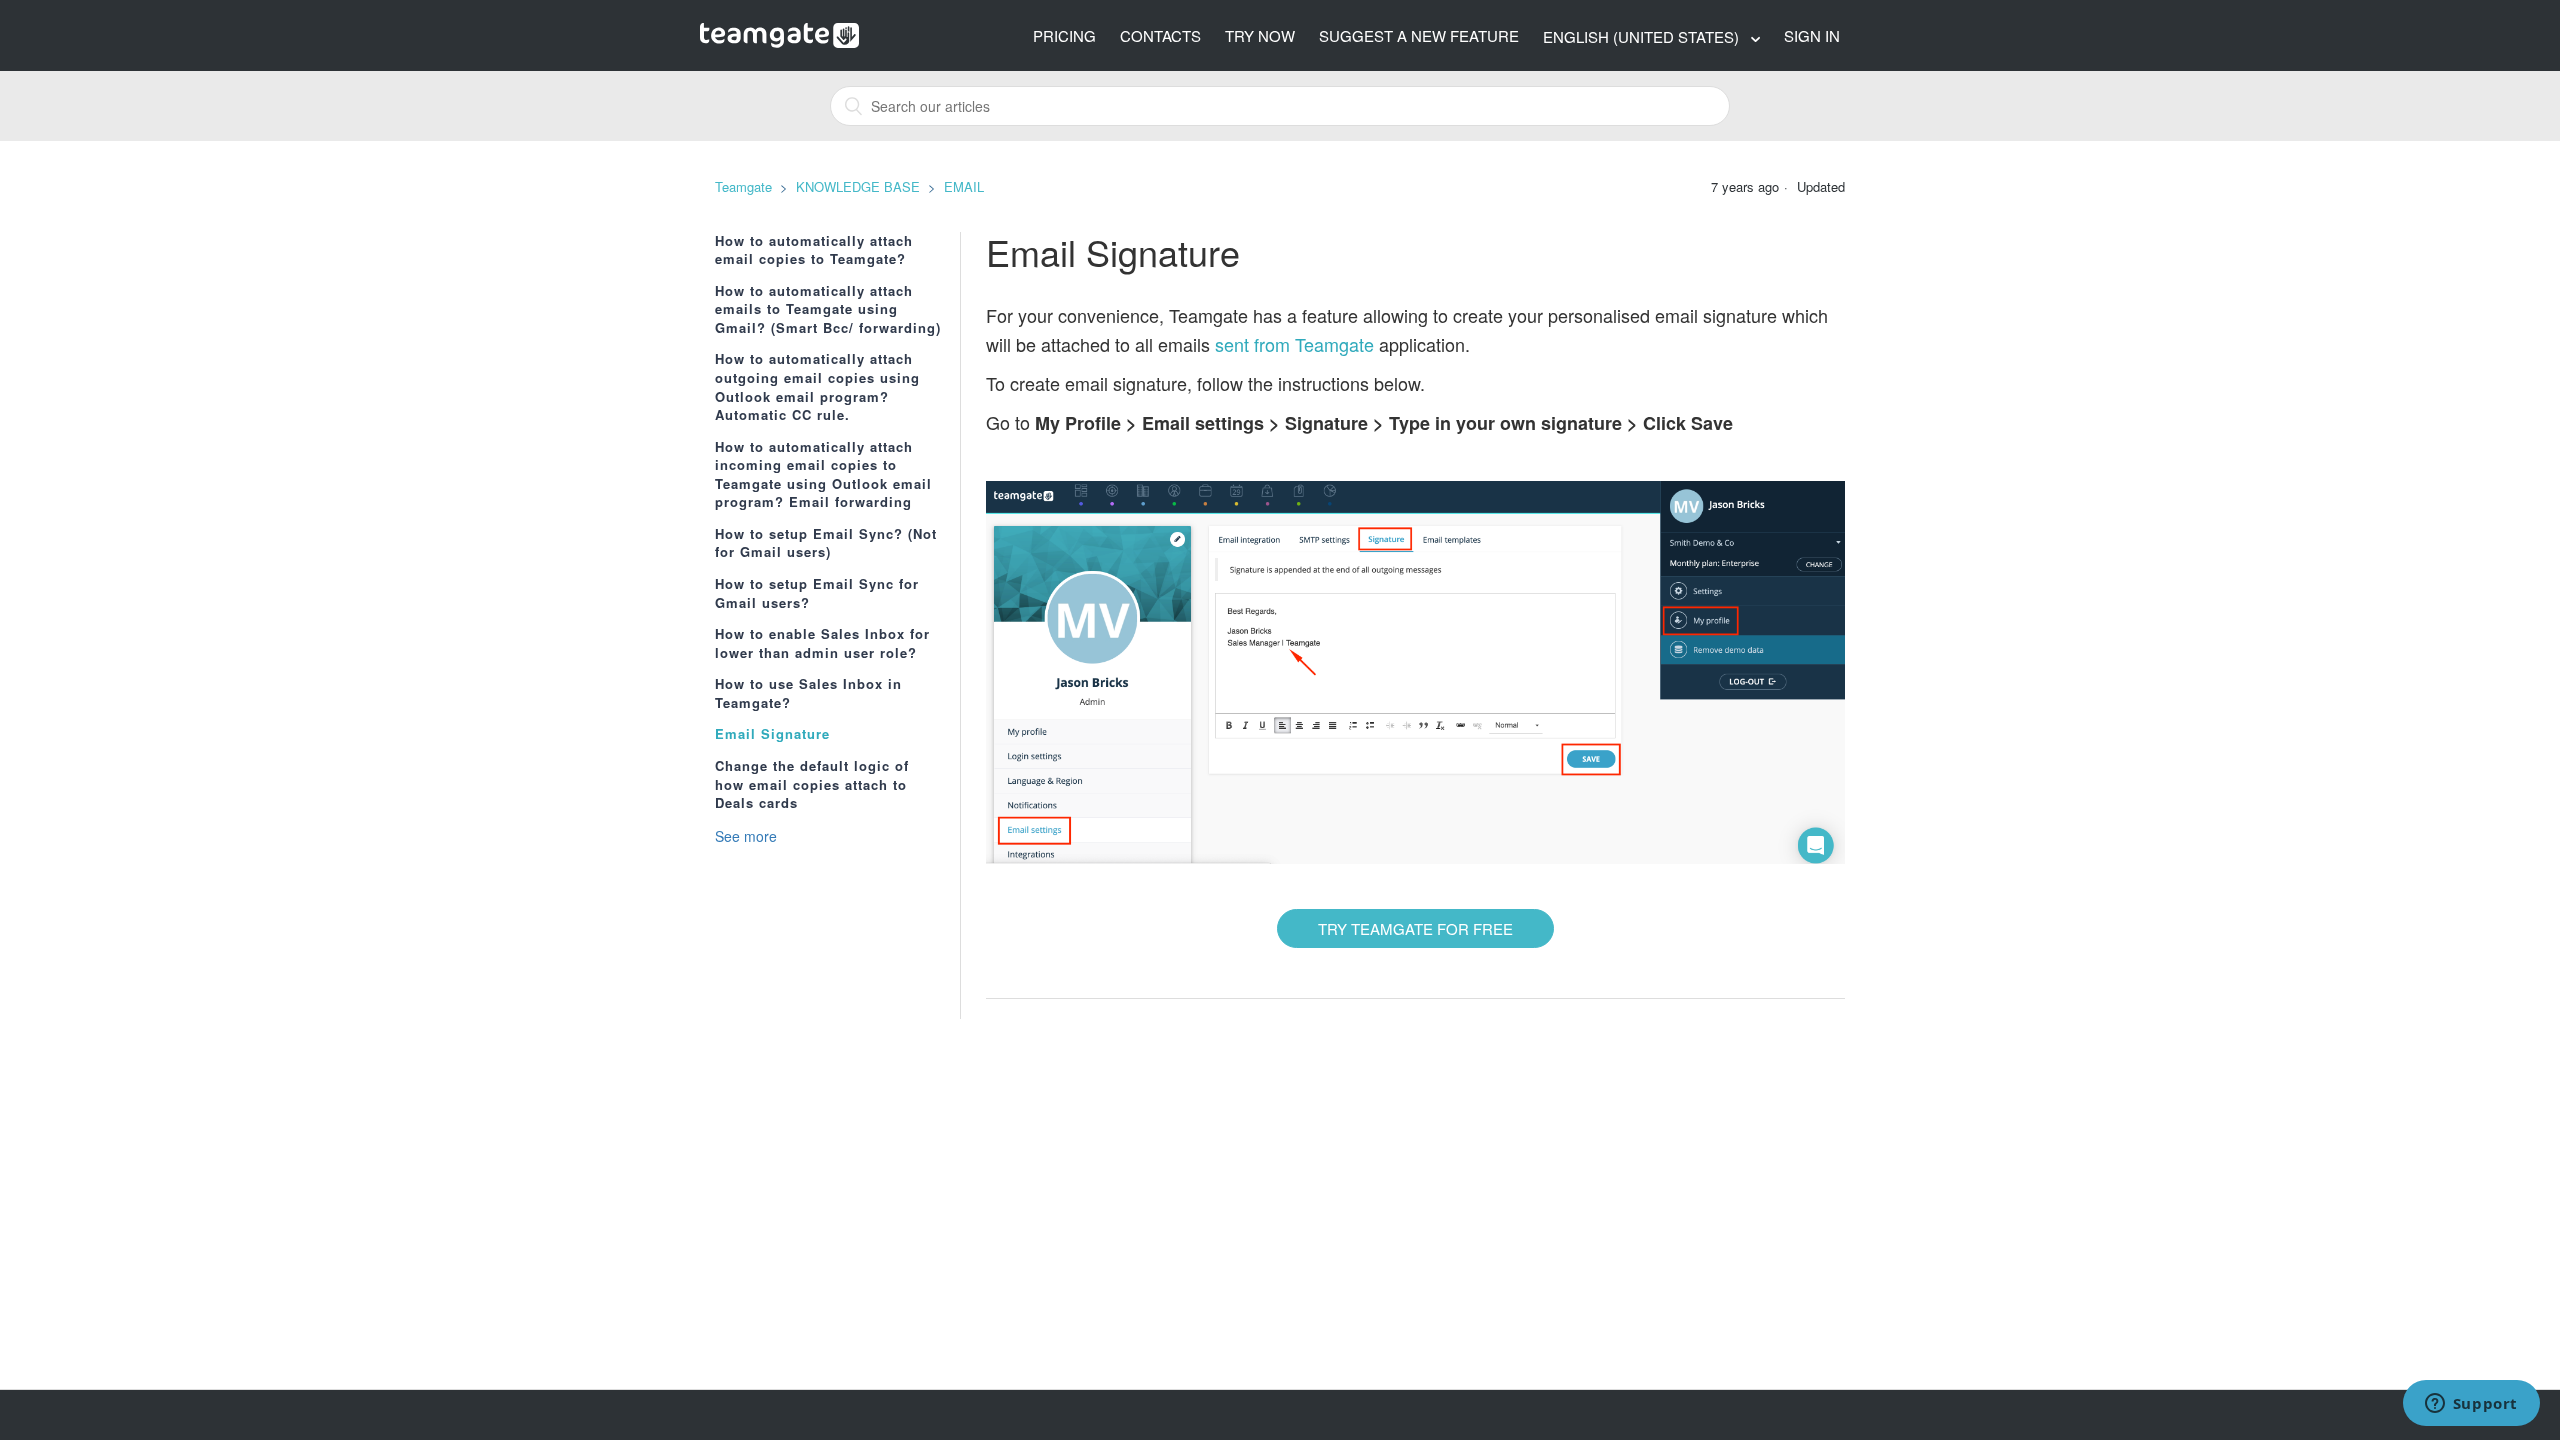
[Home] (779, 33)
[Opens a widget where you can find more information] (2471, 1405)
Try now (1260, 35)
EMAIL (964, 186)
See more (746, 836)
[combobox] (1280, 106)
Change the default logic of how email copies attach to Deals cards (812, 784)
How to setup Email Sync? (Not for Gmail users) (826, 543)
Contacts (1160, 35)
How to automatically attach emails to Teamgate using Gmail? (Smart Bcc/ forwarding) (828, 309)
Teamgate (743, 186)
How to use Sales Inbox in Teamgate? (808, 693)
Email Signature (772, 734)
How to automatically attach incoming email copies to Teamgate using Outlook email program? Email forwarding (823, 475)
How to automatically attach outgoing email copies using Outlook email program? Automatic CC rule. (817, 387)
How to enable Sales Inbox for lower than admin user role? (822, 643)
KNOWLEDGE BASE (858, 186)
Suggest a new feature (1419, 35)
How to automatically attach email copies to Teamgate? (814, 250)
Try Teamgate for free (1415, 928)
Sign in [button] (1812, 35)
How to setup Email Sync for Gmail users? (817, 593)
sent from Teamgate (1294, 344)
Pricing (1064, 35)
